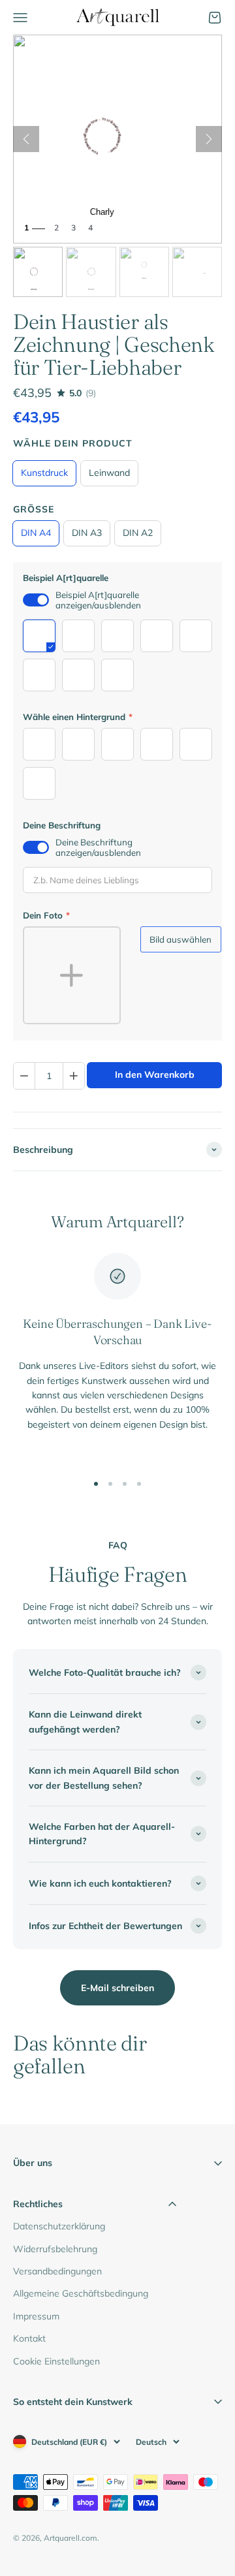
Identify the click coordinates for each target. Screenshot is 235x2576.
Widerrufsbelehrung (55, 2249)
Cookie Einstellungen (56, 2361)
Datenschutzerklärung (59, 2226)
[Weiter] (209, 139)
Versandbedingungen (57, 2271)
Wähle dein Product (73, 443)
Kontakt (29, 2338)
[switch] (36, 600)
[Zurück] (26, 139)
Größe (34, 509)
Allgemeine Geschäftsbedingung (81, 2293)
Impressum (36, 2316)
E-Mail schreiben (117, 1988)
